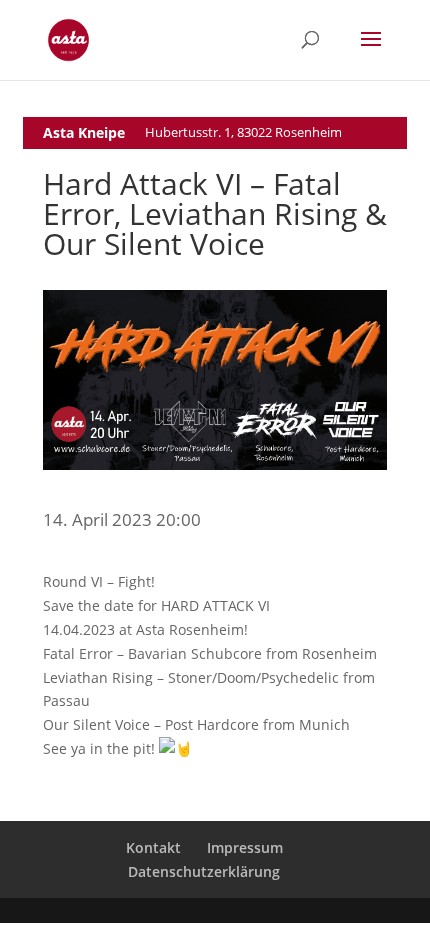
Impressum (245, 847)
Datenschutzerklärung (204, 871)
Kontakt (153, 847)
